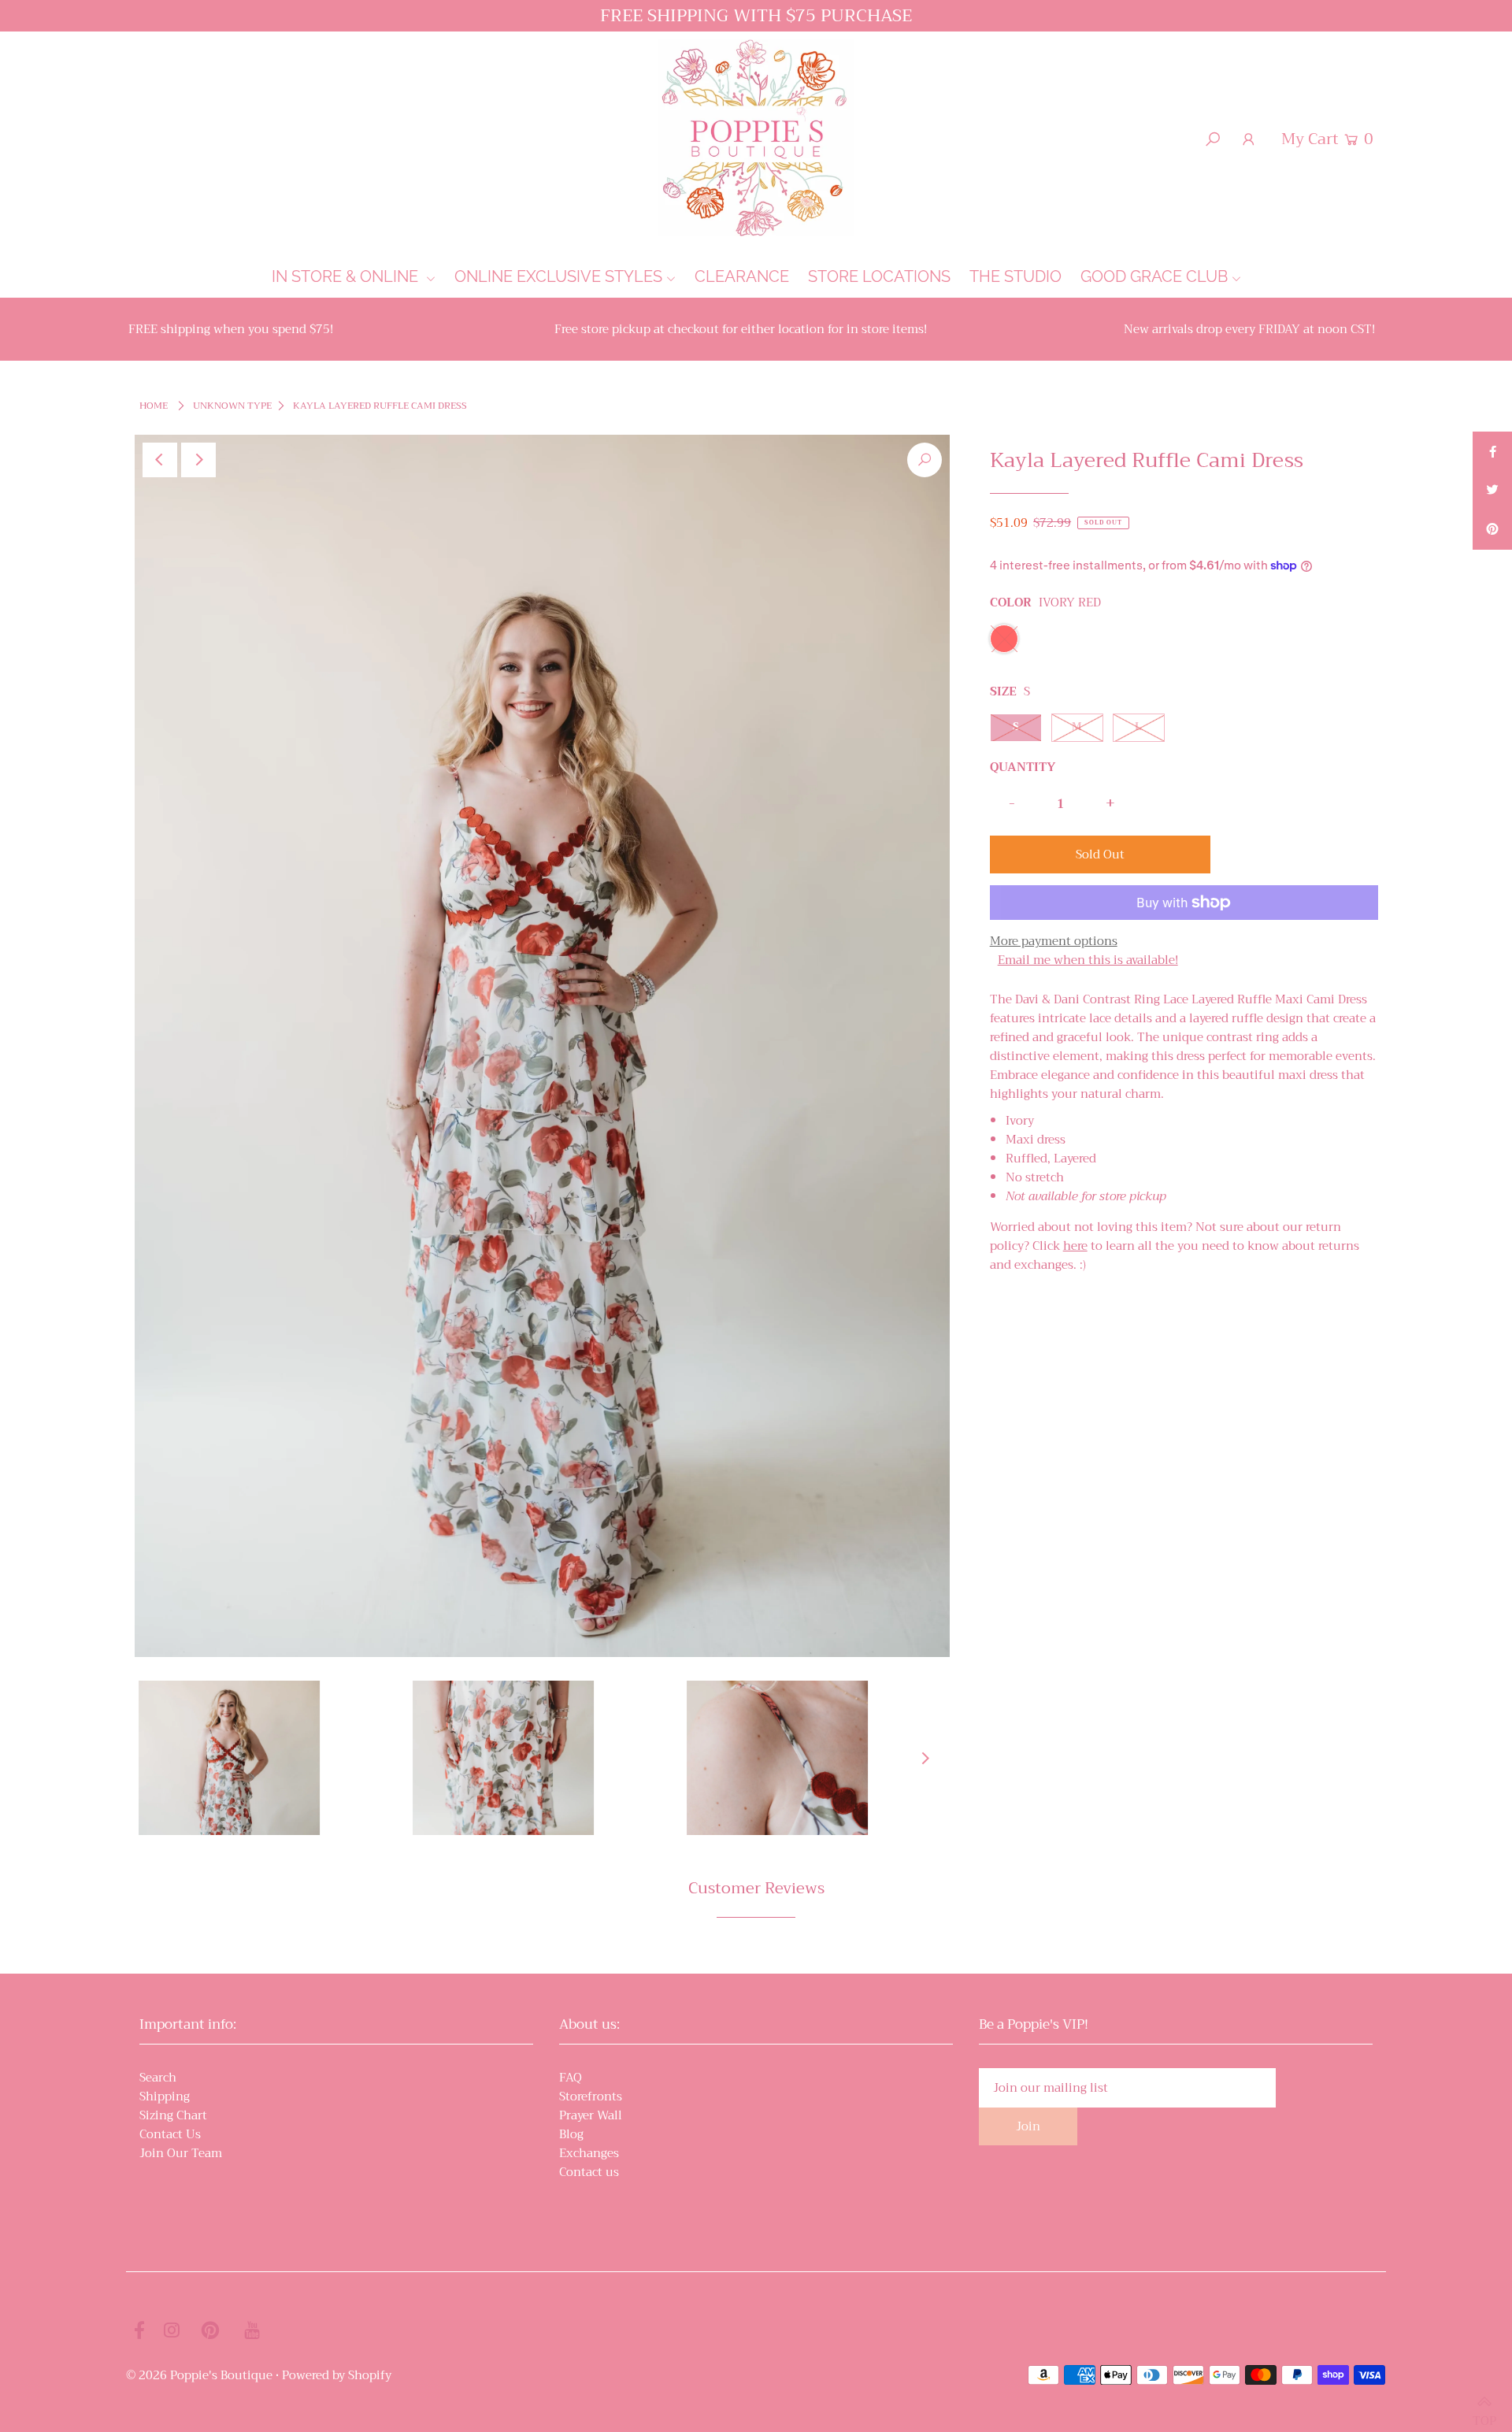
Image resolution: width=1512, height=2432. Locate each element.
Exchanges (589, 2153)
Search (158, 2078)
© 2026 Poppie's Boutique (199, 2375)
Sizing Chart (173, 2115)
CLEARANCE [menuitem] (742, 276)
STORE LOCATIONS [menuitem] (879, 276)
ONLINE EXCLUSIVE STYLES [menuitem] (558, 276)
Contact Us (170, 2134)
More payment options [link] (1054, 941)
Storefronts (591, 2096)
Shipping (165, 2096)
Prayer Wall (591, 2115)
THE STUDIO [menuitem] (1015, 276)
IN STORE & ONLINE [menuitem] (347, 276)
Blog (571, 2134)
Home (154, 406)
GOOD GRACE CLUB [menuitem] (1154, 276)
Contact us (589, 2172)
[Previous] (160, 460)
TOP (1484, 2413)
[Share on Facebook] (1492, 451)
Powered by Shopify (337, 2375)
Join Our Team (181, 2153)
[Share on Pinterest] (1492, 530)
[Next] (198, 460)
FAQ (571, 2078)
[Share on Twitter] (1492, 491)
